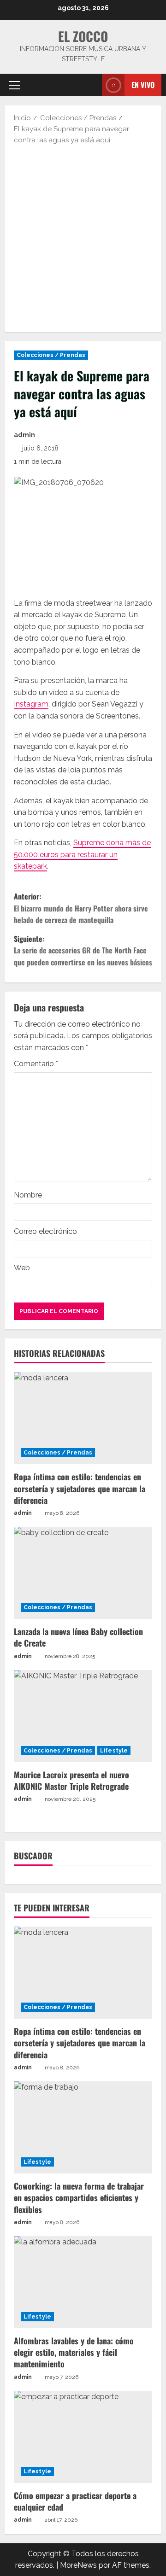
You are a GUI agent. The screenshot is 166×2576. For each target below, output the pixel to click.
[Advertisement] (83, 238)
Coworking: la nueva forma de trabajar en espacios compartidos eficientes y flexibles (79, 2197)
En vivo (143, 84)
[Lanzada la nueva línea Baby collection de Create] (83, 1573)
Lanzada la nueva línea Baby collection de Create (78, 1637)
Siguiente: (83, 950)
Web (22, 1268)
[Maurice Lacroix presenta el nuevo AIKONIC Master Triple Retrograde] (83, 1716)
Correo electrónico (45, 1231)
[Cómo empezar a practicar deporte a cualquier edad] (83, 2437)
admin (24, 435)
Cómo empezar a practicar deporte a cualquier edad (75, 2501)
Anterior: (81, 908)
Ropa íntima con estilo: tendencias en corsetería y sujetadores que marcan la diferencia (80, 1488)
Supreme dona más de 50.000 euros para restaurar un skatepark (82, 854)
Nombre (28, 1195)
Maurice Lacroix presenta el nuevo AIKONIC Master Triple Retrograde (72, 1780)
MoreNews (78, 2565)
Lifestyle (114, 1751)
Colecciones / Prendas (51, 355)
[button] (15, 85)
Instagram (31, 704)
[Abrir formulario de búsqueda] (90, 85)
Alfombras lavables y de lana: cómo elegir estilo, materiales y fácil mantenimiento (74, 2352)
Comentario (36, 1064)
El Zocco (83, 36)
